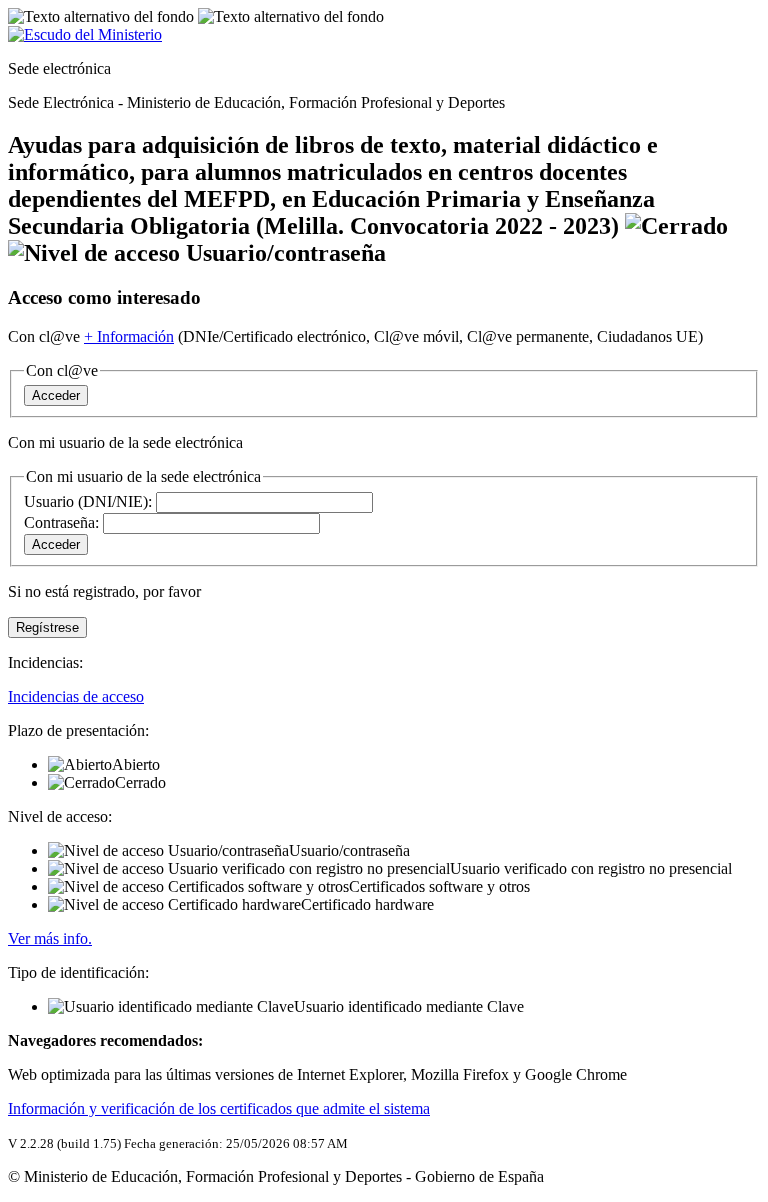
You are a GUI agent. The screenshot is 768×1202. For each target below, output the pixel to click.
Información (129, 336)
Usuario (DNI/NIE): (88, 501)
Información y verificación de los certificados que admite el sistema (219, 1108)
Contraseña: (63, 522)
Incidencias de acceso (76, 696)
